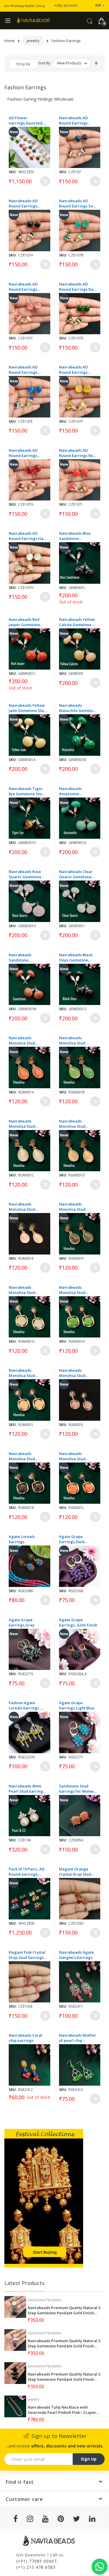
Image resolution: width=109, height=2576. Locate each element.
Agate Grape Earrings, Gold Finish (78, 1622)
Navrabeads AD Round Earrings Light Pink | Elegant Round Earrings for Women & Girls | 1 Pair (27, 287)
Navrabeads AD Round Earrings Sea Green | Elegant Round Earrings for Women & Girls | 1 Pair (77, 203)
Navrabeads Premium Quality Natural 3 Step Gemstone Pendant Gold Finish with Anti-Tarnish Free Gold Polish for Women (64, 2310)
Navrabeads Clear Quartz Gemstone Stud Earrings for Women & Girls (76, 874)
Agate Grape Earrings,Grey (22, 1622)
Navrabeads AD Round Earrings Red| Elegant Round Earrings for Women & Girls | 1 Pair (27, 453)
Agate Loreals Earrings (22, 1539)
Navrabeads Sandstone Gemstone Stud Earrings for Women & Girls (27, 957)
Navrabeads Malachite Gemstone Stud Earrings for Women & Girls (78, 708)
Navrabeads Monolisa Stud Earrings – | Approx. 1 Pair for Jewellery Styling (27, 1040)
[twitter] (77, 2519)
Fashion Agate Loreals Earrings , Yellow (25, 1705)
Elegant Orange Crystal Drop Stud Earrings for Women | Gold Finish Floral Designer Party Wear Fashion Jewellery (78, 1872)
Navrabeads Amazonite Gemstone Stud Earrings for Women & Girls (77, 791)
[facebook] (16, 2519)
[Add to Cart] (45, 181)
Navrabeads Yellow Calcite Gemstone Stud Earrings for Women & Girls (77, 622)
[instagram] (30, 2519)
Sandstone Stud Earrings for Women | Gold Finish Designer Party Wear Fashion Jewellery (78, 1789)
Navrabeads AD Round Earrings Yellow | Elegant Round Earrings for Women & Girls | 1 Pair (76, 370)
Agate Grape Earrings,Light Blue (77, 1705)
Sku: (13, 172)
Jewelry (33, 41)
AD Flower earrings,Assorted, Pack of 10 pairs (26, 120)
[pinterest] (61, 2519)
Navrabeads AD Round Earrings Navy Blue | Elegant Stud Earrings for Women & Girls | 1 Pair (77, 120)
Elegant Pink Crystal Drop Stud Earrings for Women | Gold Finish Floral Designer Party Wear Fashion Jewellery (28, 1955)
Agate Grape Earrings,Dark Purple (72, 1539)
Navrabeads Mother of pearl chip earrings (78, 2038)
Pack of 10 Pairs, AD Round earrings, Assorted (27, 1872)
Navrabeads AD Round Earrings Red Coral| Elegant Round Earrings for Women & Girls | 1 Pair (77, 453)
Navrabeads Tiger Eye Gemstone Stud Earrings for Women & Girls (27, 791)
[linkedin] (92, 2519)
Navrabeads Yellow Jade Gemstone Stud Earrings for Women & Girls (28, 708)
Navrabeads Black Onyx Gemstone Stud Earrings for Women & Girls (76, 957)
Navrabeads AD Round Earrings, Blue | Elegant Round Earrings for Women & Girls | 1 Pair (26, 370)
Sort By (44, 63)
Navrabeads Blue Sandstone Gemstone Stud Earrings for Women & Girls (77, 536)
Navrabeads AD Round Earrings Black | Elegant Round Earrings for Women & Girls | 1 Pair (26, 203)
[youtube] (45, 2519)
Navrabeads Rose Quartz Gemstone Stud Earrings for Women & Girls (25, 874)
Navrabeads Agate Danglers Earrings (76, 1955)
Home (10, 41)
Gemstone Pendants (44, 2300)
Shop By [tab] (23, 64)
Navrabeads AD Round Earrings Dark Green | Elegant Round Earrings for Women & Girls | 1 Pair (78, 287)
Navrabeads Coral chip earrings (25, 2038)
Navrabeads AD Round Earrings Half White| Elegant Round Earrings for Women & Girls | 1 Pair (27, 536)
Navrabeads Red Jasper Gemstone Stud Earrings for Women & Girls (25, 622)
